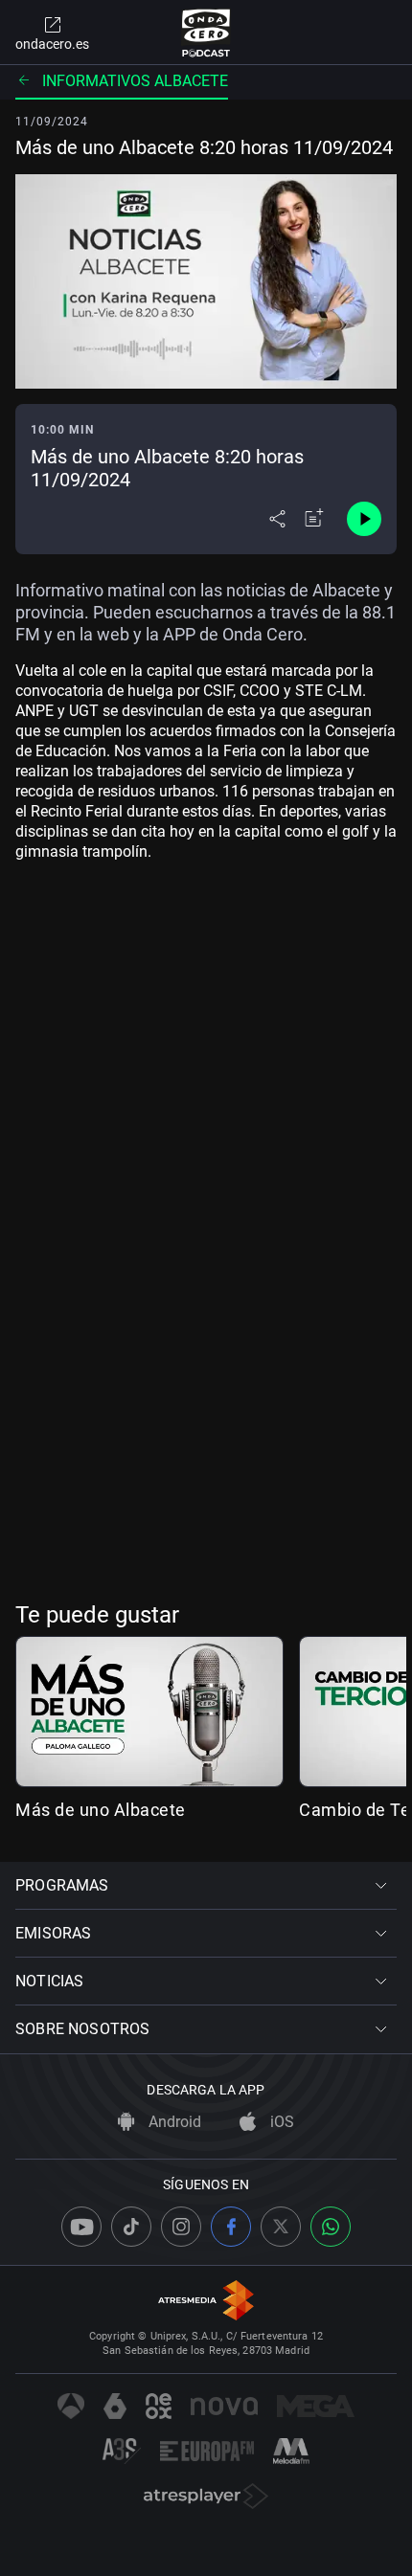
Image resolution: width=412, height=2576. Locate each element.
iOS (280, 2122)
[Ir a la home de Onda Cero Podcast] (206, 33)
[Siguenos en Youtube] (81, 2227)
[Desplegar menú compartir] (277, 519)
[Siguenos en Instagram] (181, 2227)
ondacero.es (52, 44)
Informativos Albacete (135, 81)
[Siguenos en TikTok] (131, 2227)
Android (173, 2122)
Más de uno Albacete (101, 1810)
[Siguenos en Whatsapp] (331, 2227)
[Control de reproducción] (364, 519)
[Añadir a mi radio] (314, 519)
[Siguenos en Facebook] (231, 2227)
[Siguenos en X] (281, 2227)
